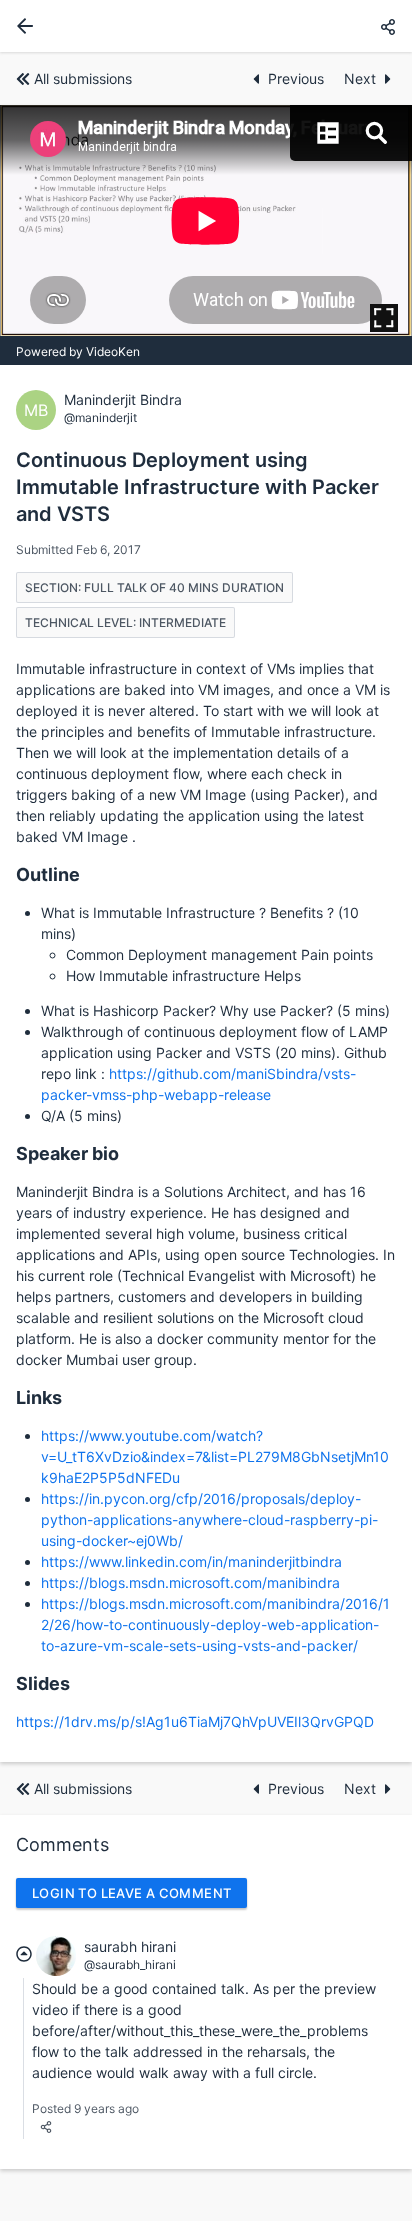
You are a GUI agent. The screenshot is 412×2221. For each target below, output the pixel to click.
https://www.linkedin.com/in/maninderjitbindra (191, 1561)
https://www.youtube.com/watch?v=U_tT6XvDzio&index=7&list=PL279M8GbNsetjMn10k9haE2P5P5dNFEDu (215, 1456)
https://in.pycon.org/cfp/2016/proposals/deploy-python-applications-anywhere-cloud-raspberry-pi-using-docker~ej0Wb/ (209, 1519)
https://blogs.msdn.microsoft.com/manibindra (190, 1582)
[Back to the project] (21, 26)
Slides (43, 1683)
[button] (388, 26)
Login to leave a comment (131, 1893)
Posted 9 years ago (85, 2108)
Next (360, 78)
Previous (298, 78)
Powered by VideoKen (78, 351)
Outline (48, 874)
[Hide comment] (24, 1953)
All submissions (83, 78)
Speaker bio (67, 1153)
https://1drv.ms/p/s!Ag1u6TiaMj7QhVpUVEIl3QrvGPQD (195, 1721)
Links (39, 1397)
